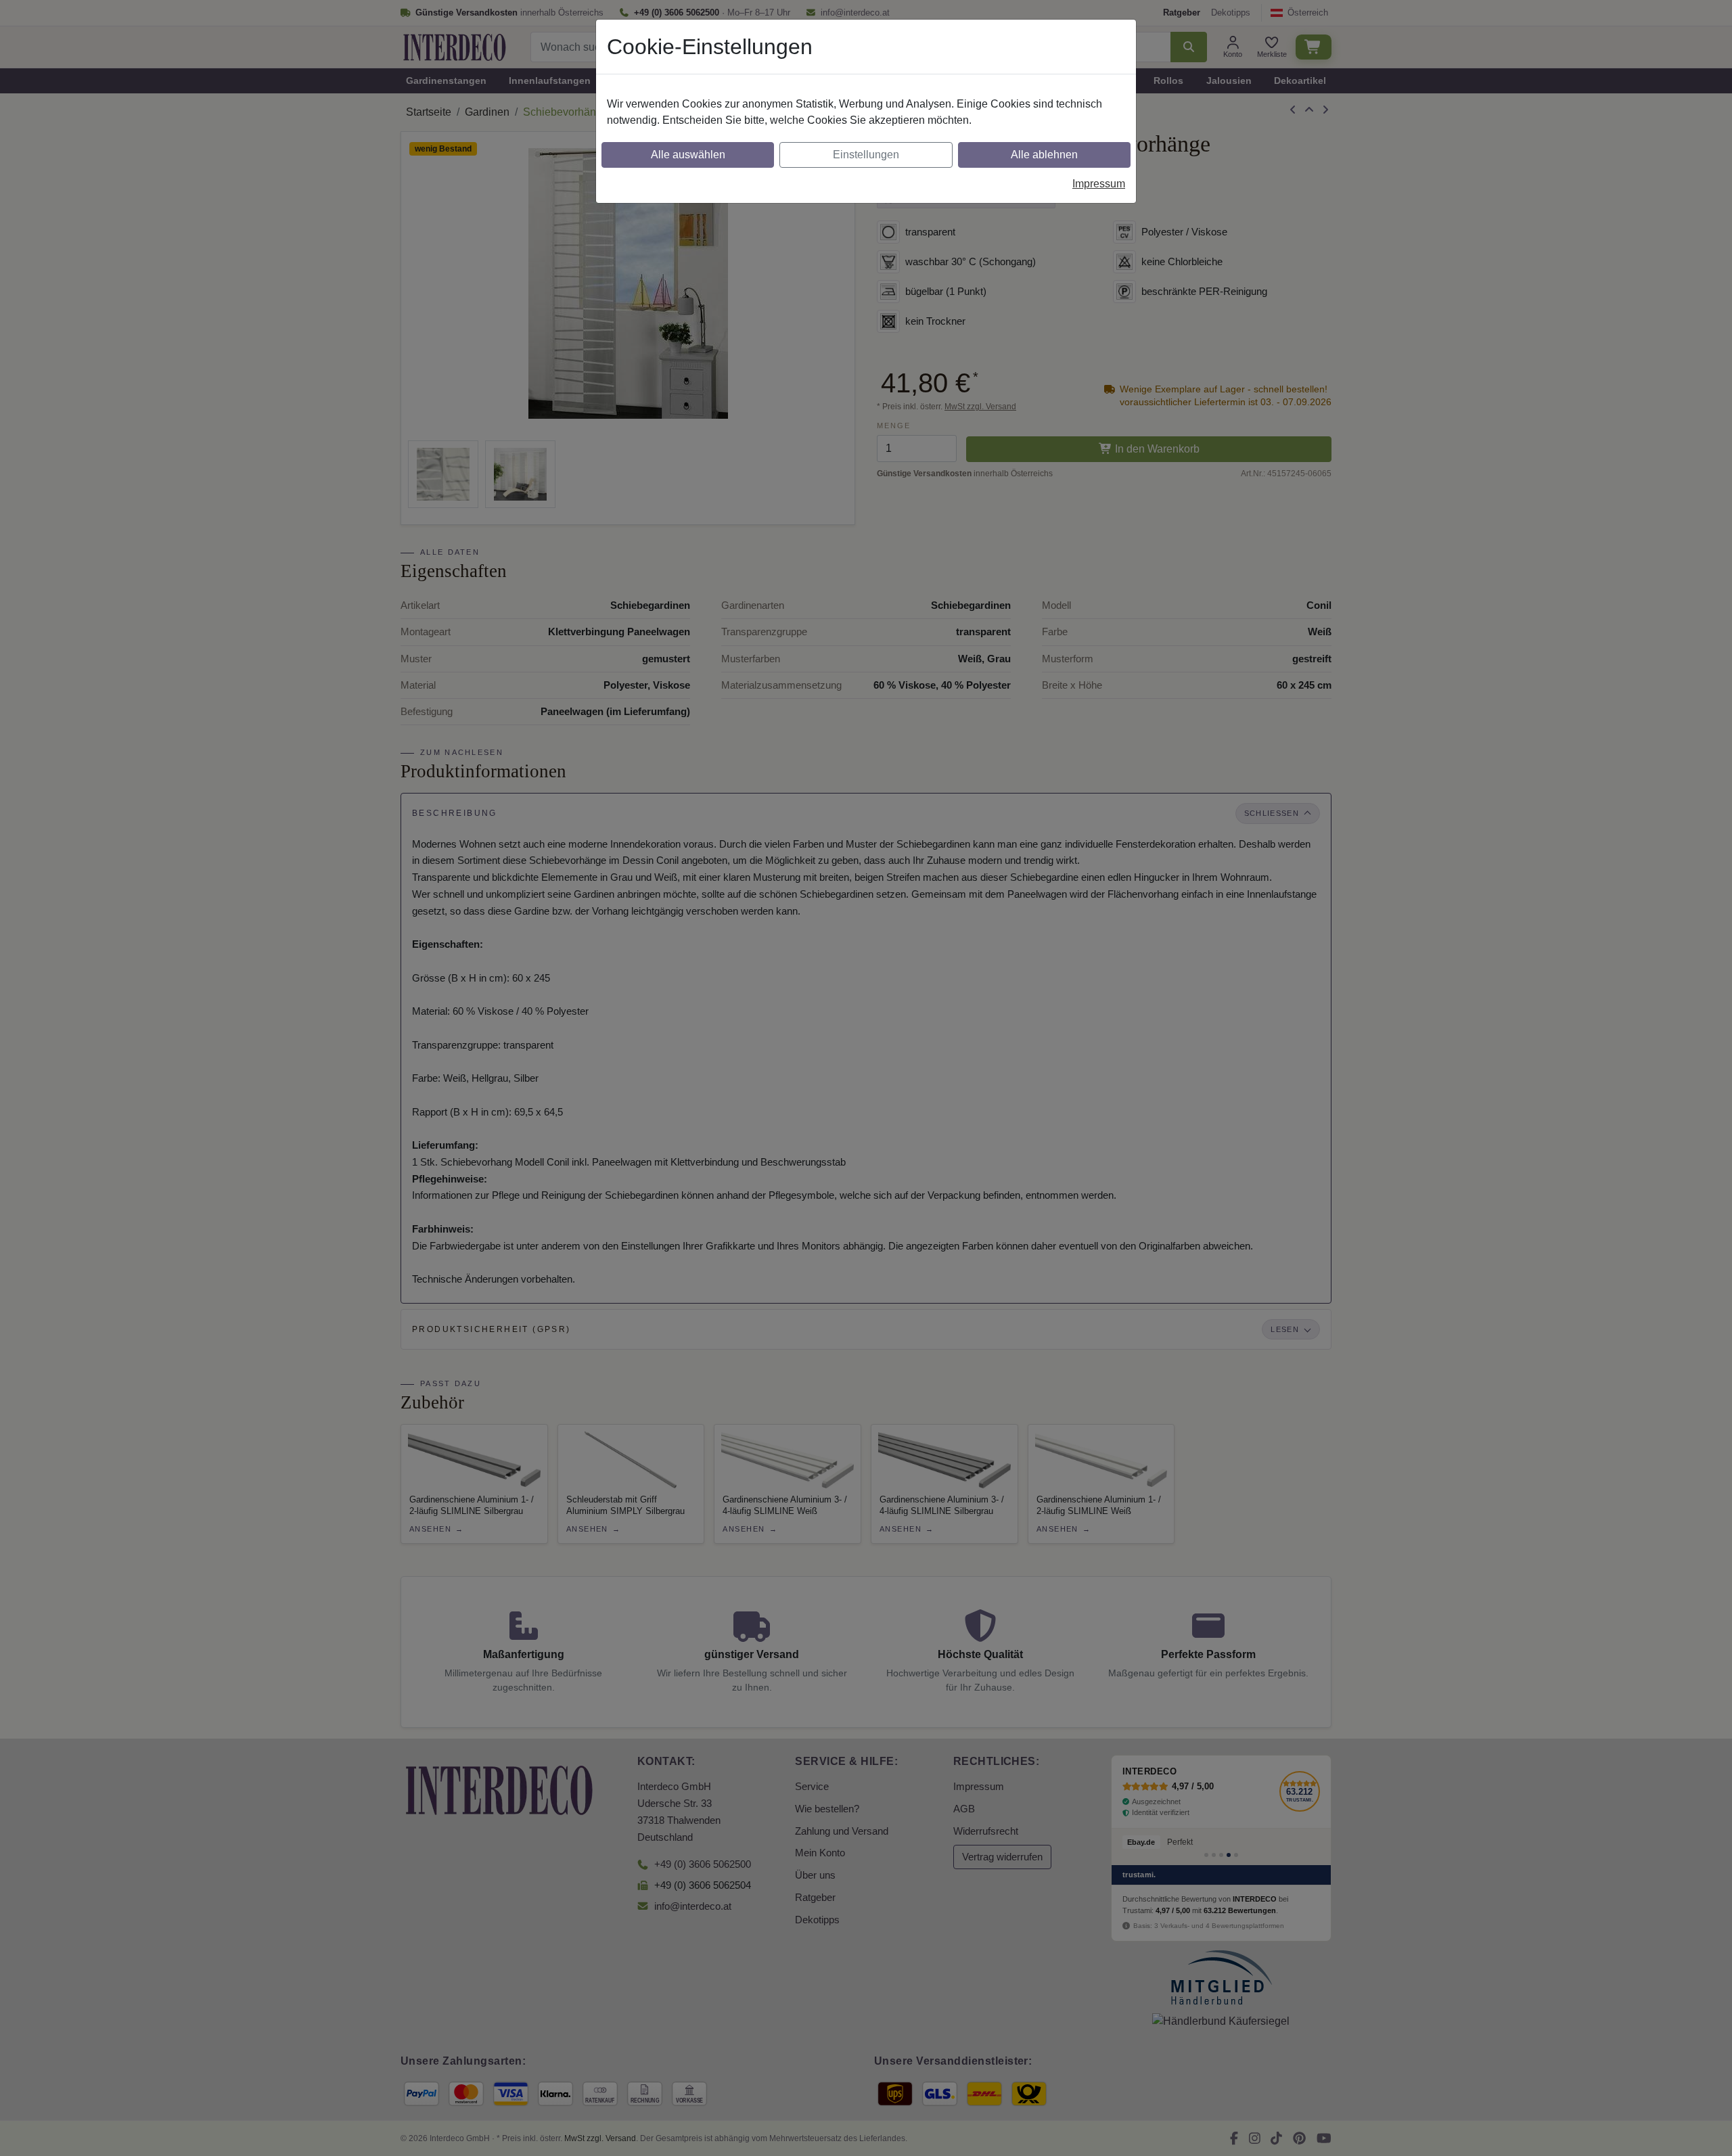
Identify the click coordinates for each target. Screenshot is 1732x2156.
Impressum (1099, 184)
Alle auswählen (688, 155)
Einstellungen (866, 155)
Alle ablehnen (1044, 155)
